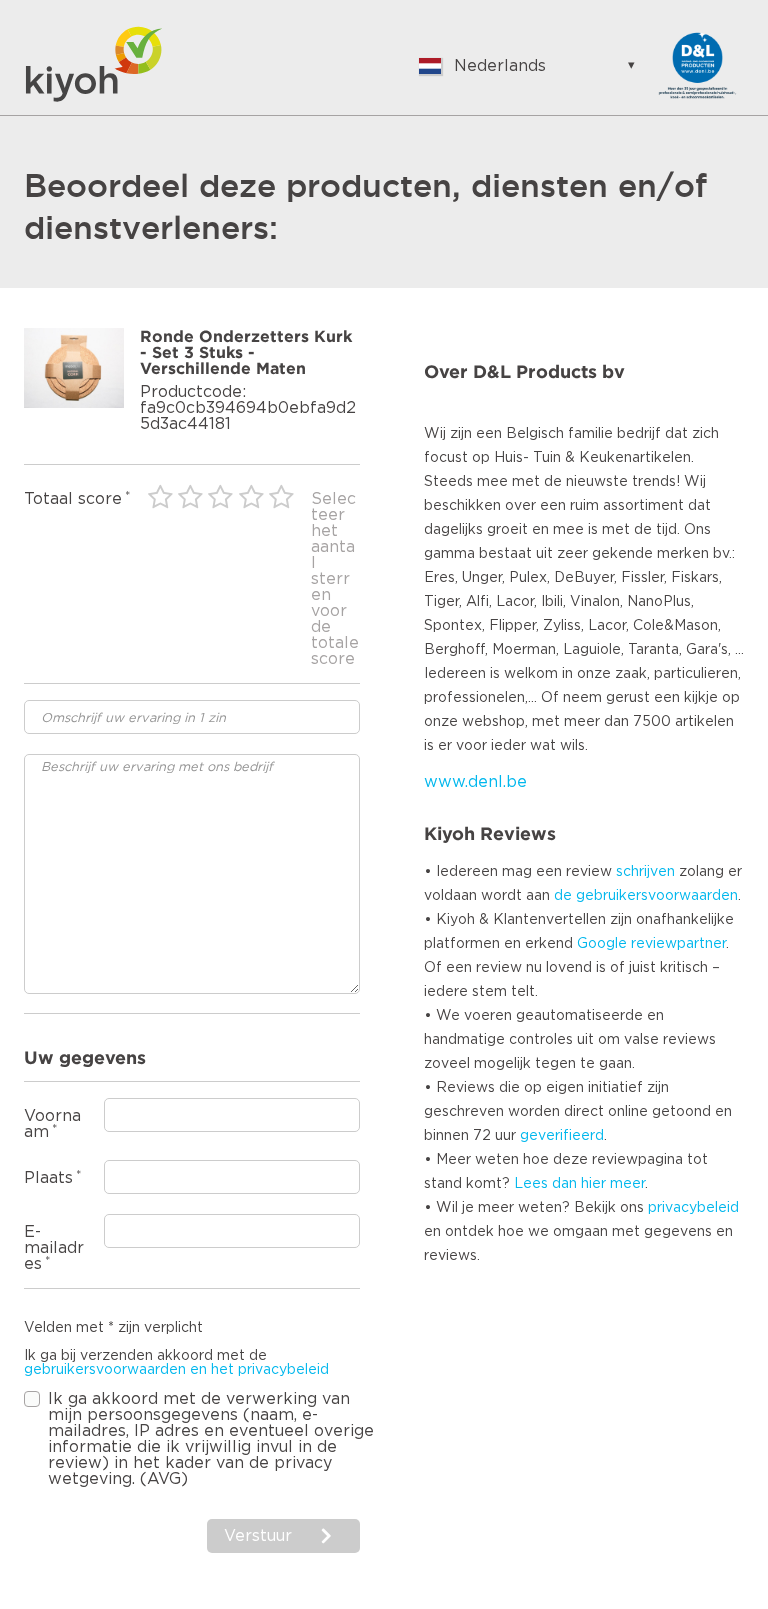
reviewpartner (678, 944)
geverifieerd (562, 1136)
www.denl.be (475, 782)
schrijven (645, 872)
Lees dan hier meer (579, 1184)
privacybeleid (693, 1208)
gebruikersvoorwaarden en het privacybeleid (176, 1370)
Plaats (48, 1178)
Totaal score (73, 499)
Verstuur (260, 1536)
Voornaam (52, 1124)
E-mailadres (54, 1248)
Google (602, 944)
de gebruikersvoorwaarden (646, 896)
